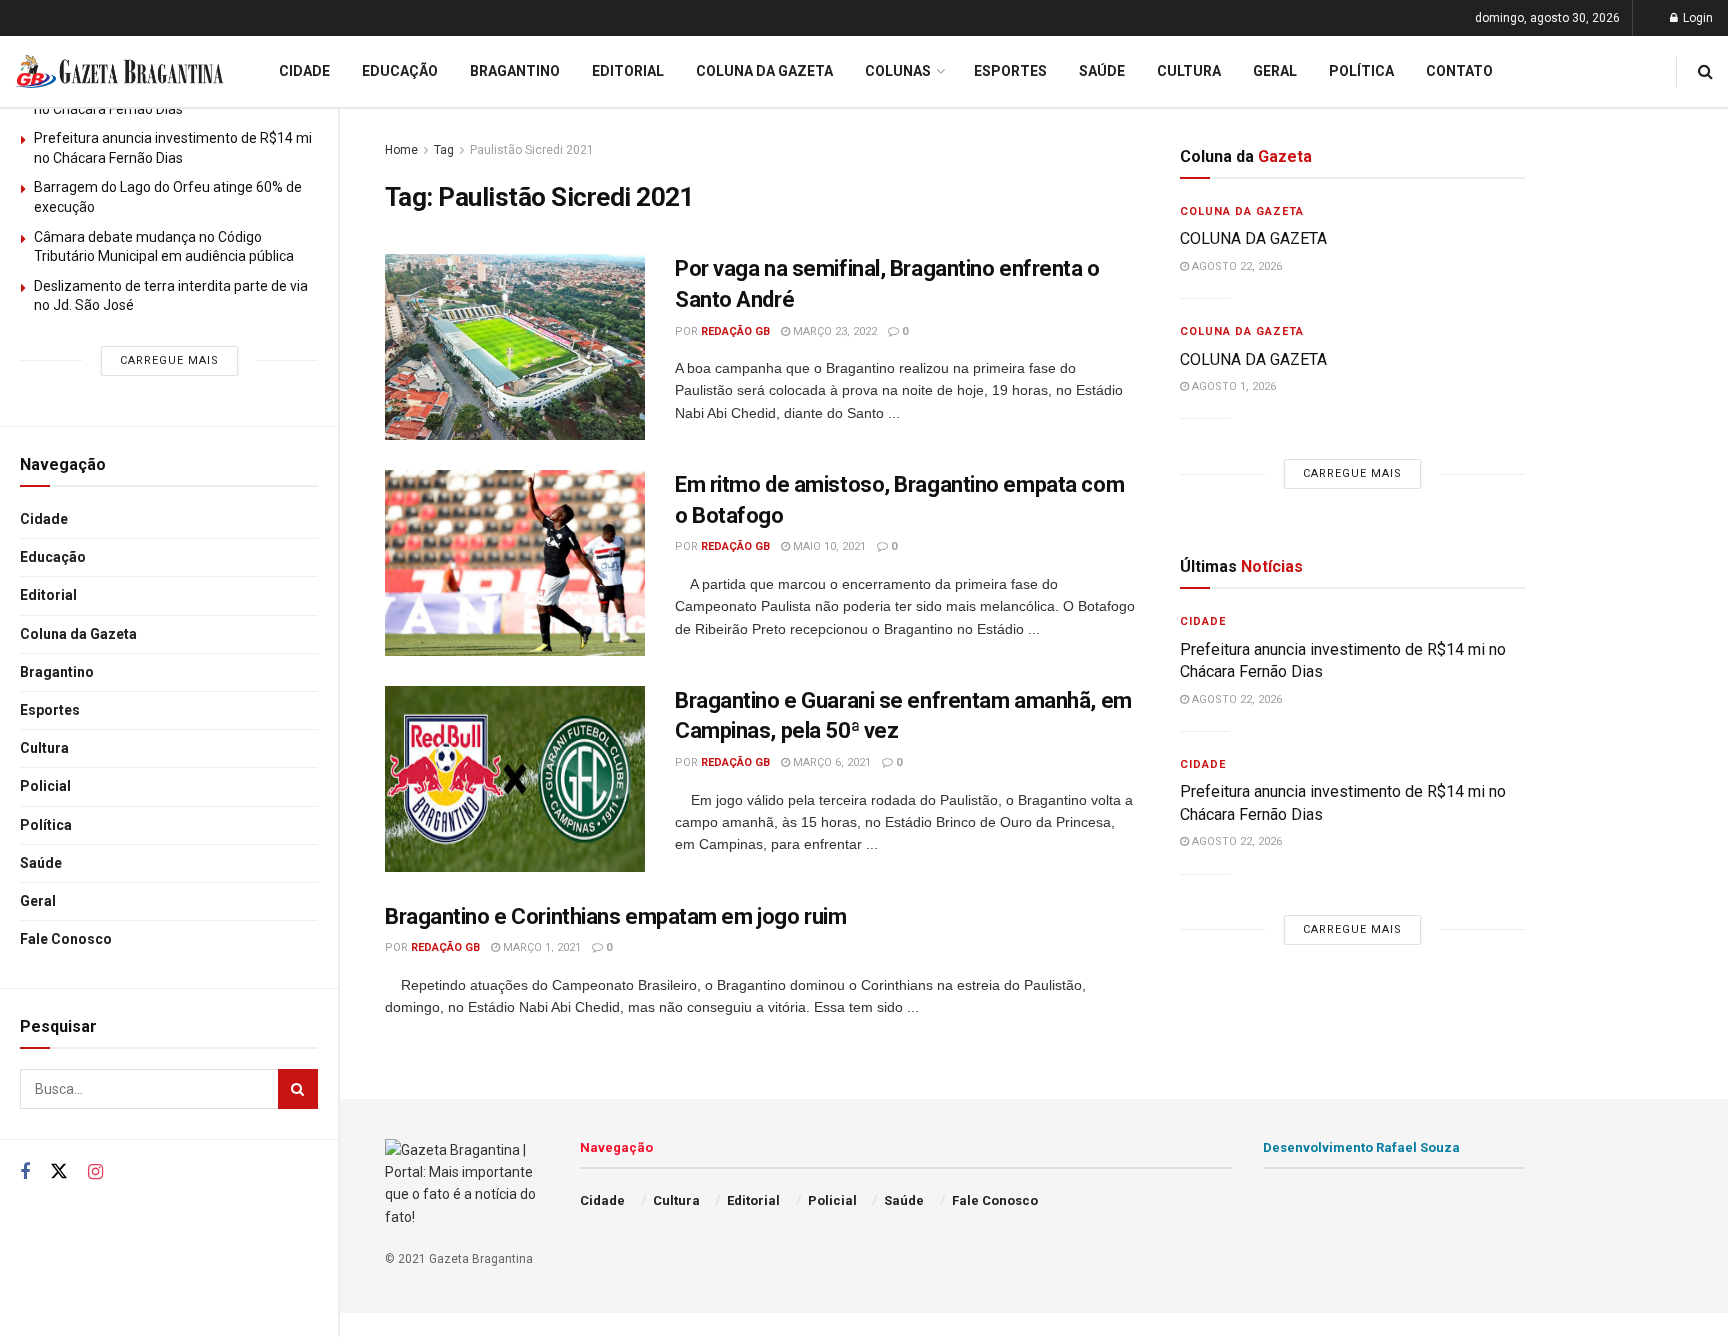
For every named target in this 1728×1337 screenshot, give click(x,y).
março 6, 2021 (830, 762)
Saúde (41, 863)
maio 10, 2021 (828, 546)
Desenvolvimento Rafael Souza (1361, 1147)
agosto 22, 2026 (1235, 266)
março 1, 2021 (540, 947)
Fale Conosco (66, 939)
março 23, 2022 (833, 331)
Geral (38, 901)
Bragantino (57, 672)
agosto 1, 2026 (1232, 386)
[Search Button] (298, 1089)
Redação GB (735, 331)
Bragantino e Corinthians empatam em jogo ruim (615, 916)
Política (46, 825)
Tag (444, 150)
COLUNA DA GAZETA (1253, 238)
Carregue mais (169, 360)
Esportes (50, 710)
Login (1696, 18)
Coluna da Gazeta (78, 634)
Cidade (44, 519)
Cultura (44, 748)
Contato (1459, 71)
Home (401, 150)
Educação (53, 557)
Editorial (48, 595)
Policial (45, 786)
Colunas (898, 71)
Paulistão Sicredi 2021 (532, 150)
